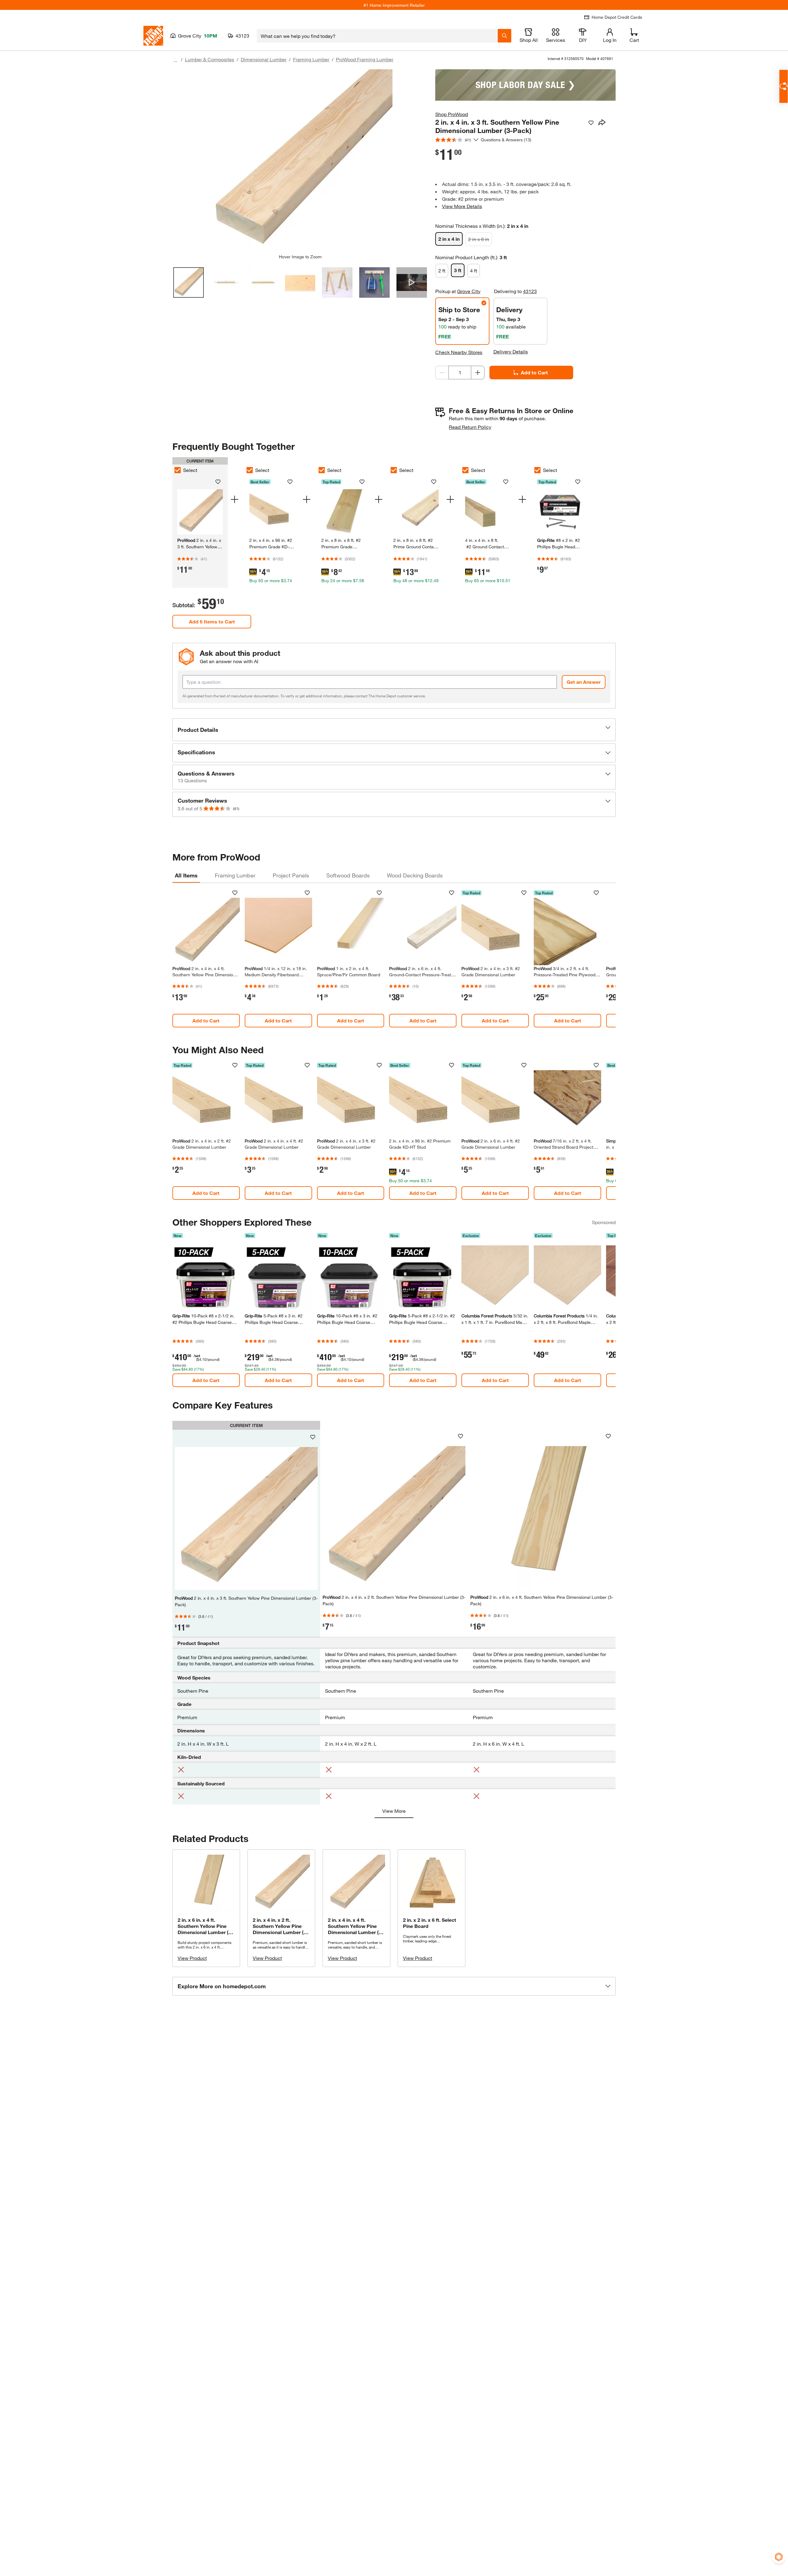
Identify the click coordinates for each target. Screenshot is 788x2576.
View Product (192, 1958)
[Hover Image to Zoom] (300, 162)
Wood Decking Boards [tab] (415, 875)
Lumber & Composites (210, 59)
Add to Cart (534, 372)
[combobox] (377, 36)
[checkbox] (178, 470)
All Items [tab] (186, 875)
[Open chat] (784, 86)
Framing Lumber (311, 59)
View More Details (462, 206)
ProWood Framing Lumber (365, 59)
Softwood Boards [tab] (348, 875)
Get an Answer (584, 682)
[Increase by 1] (478, 373)
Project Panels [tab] (291, 875)
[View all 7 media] (412, 282)
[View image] (189, 282)
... (175, 60)
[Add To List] (591, 123)
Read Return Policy (470, 427)
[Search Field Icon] (505, 36)
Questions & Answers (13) (506, 140)
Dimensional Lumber (264, 59)
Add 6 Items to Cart (212, 621)
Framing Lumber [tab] (235, 875)
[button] (394, 730)
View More (394, 1811)
